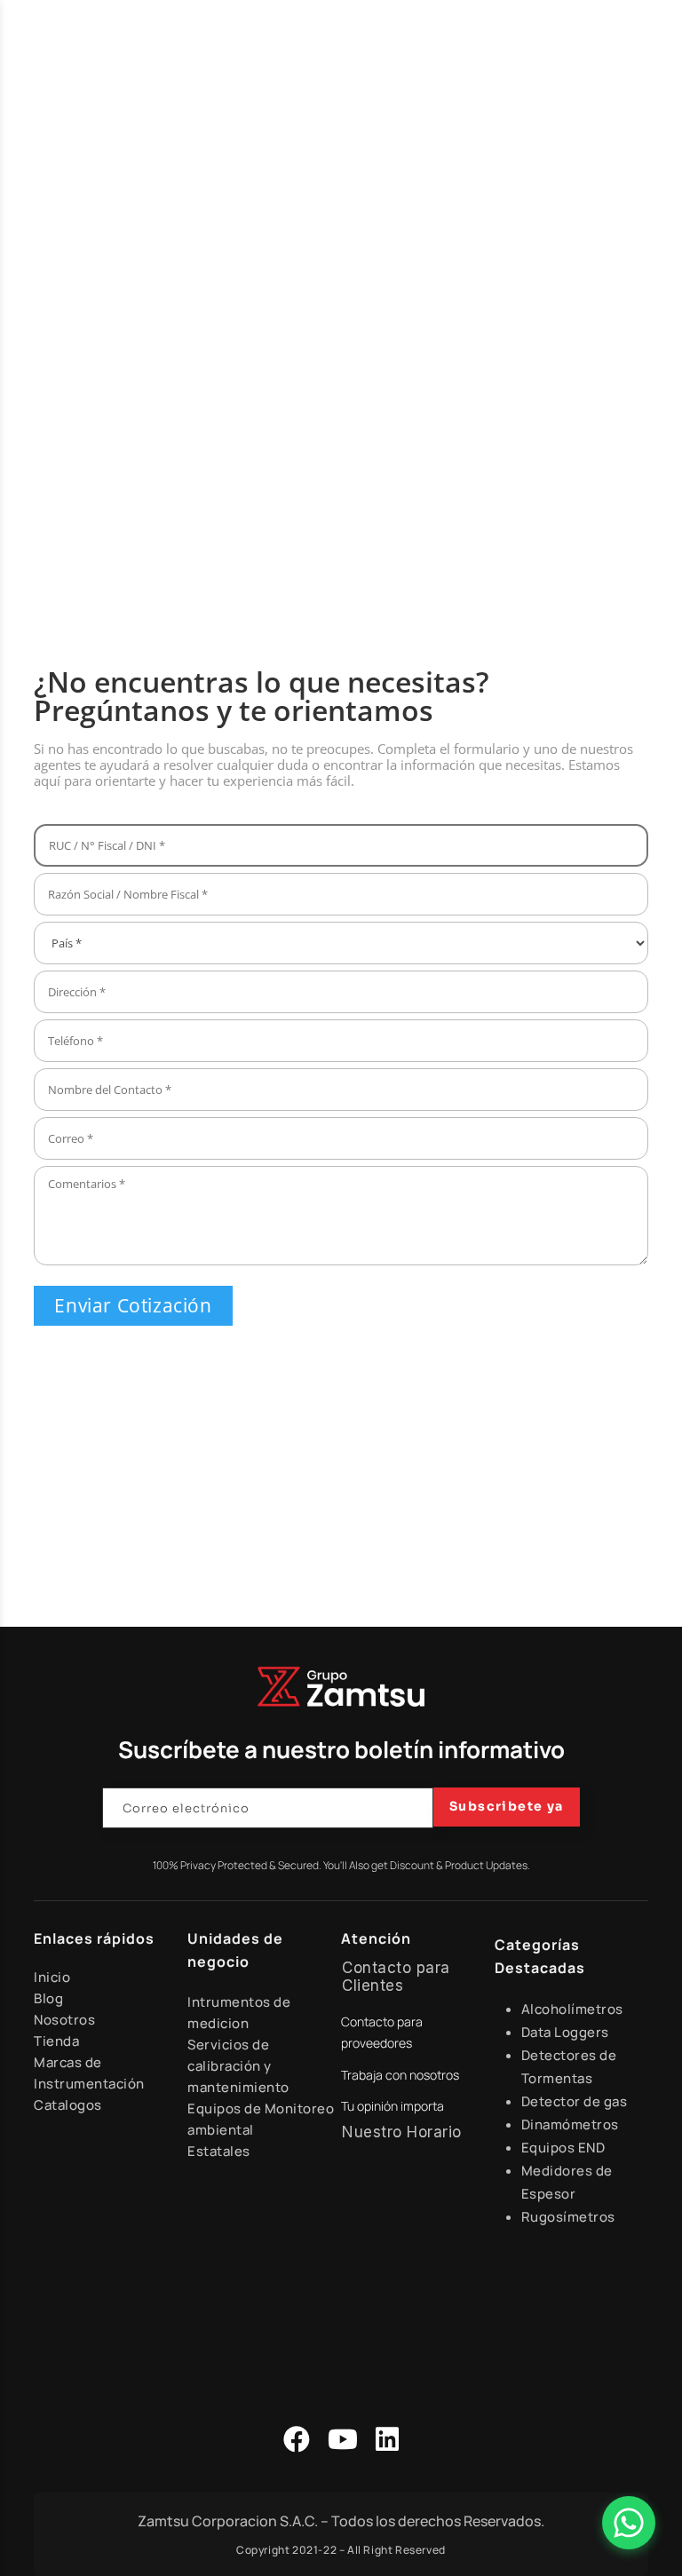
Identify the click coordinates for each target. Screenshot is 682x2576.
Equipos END (563, 2148)
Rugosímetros (568, 2217)
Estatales (219, 2151)
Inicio (52, 1977)
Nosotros (64, 2020)
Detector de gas (575, 2101)
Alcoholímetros (572, 2009)
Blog (48, 1998)
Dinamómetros (570, 2124)
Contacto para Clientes (396, 1977)
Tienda (56, 2041)
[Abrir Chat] (629, 2523)
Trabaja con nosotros (400, 2075)
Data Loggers (565, 2032)
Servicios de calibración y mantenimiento (238, 2066)
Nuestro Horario (402, 2132)
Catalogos (68, 2105)
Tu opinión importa (393, 2106)
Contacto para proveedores (382, 2032)
